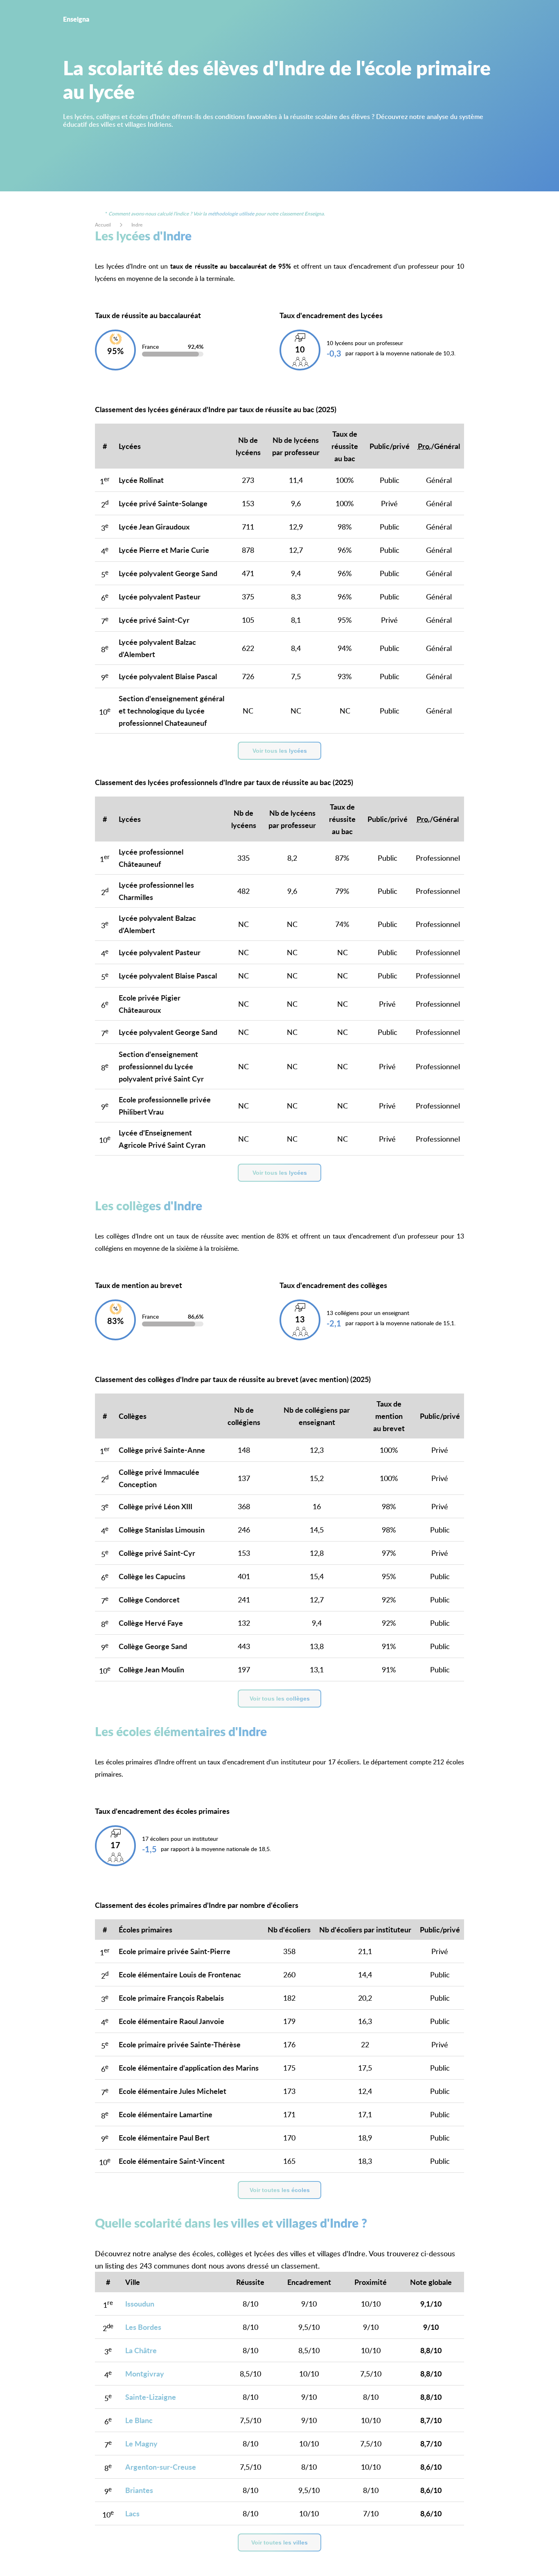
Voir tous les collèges (280, 1699)
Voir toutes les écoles (280, 2190)
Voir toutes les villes (279, 2542)
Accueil (103, 225)
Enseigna (76, 19)
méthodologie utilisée (231, 214)
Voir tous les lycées (280, 751)
